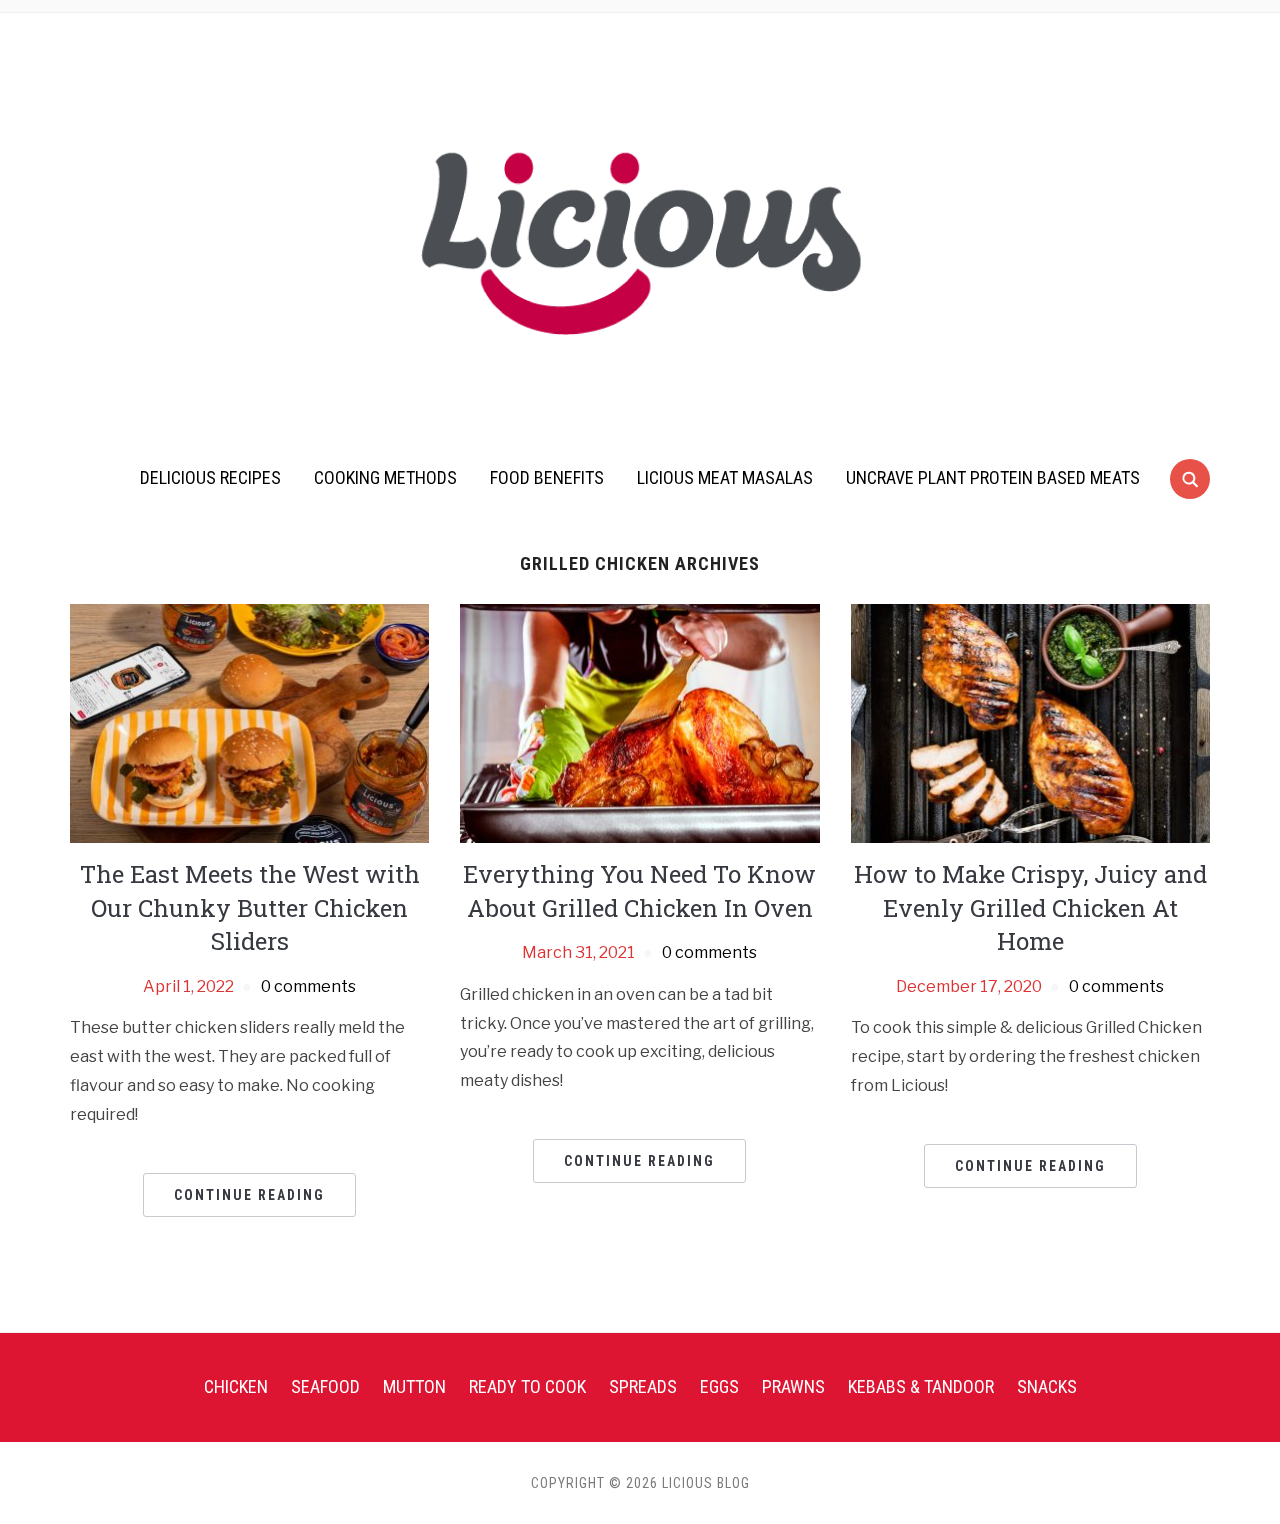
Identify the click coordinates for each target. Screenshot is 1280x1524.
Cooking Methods (385, 477)
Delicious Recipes (210, 477)
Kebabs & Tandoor (921, 1386)
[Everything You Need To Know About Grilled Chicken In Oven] (639, 722)
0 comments (308, 986)
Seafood (325, 1386)
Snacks (1047, 1386)
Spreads (643, 1386)
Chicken (236, 1386)
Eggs (719, 1386)
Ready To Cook (527, 1386)
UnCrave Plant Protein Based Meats (993, 477)
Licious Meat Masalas (725, 477)
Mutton (414, 1386)
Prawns (793, 1386)
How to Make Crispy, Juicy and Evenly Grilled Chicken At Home (1030, 907)
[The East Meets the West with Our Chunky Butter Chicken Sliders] (249, 722)
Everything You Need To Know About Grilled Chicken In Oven (639, 891)
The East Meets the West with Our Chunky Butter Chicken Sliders (250, 907)
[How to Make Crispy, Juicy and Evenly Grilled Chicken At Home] (1030, 722)
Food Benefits (547, 477)
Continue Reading (249, 1195)
